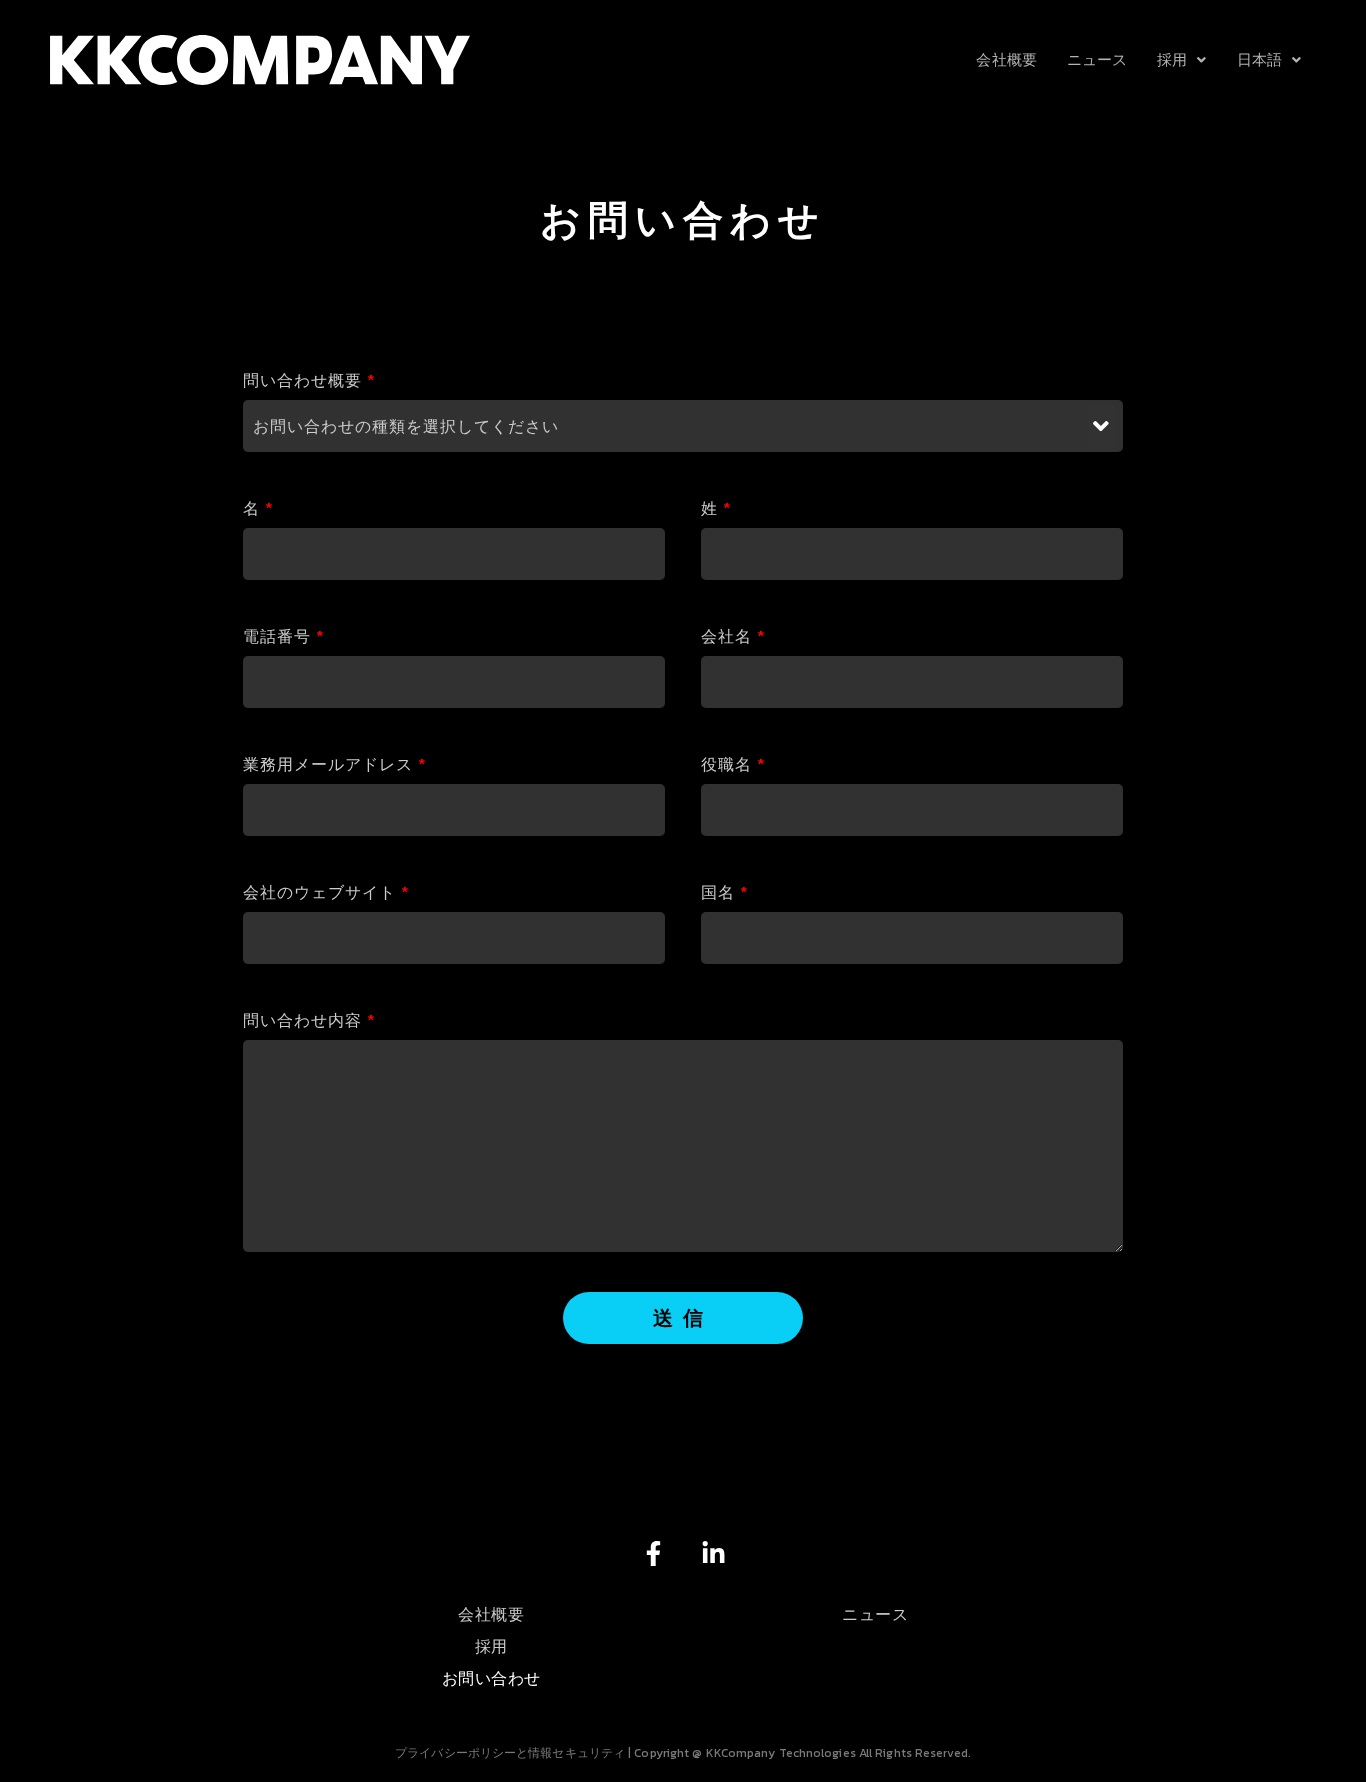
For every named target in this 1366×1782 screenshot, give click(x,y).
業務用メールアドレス (334, 764)
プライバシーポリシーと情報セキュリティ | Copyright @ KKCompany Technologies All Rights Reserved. (683, 1753)
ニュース (1097, 59)
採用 (1172, 59)
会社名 (733, 636)
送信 (683, 1318)
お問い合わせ (491, 1678)
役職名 (733, 764)
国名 (724, 892)
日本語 (1259, 59)
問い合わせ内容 (309, 1020)
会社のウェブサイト (326, 892)
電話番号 (283, 636)
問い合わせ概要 (309, 380)
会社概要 (1006, 59)
